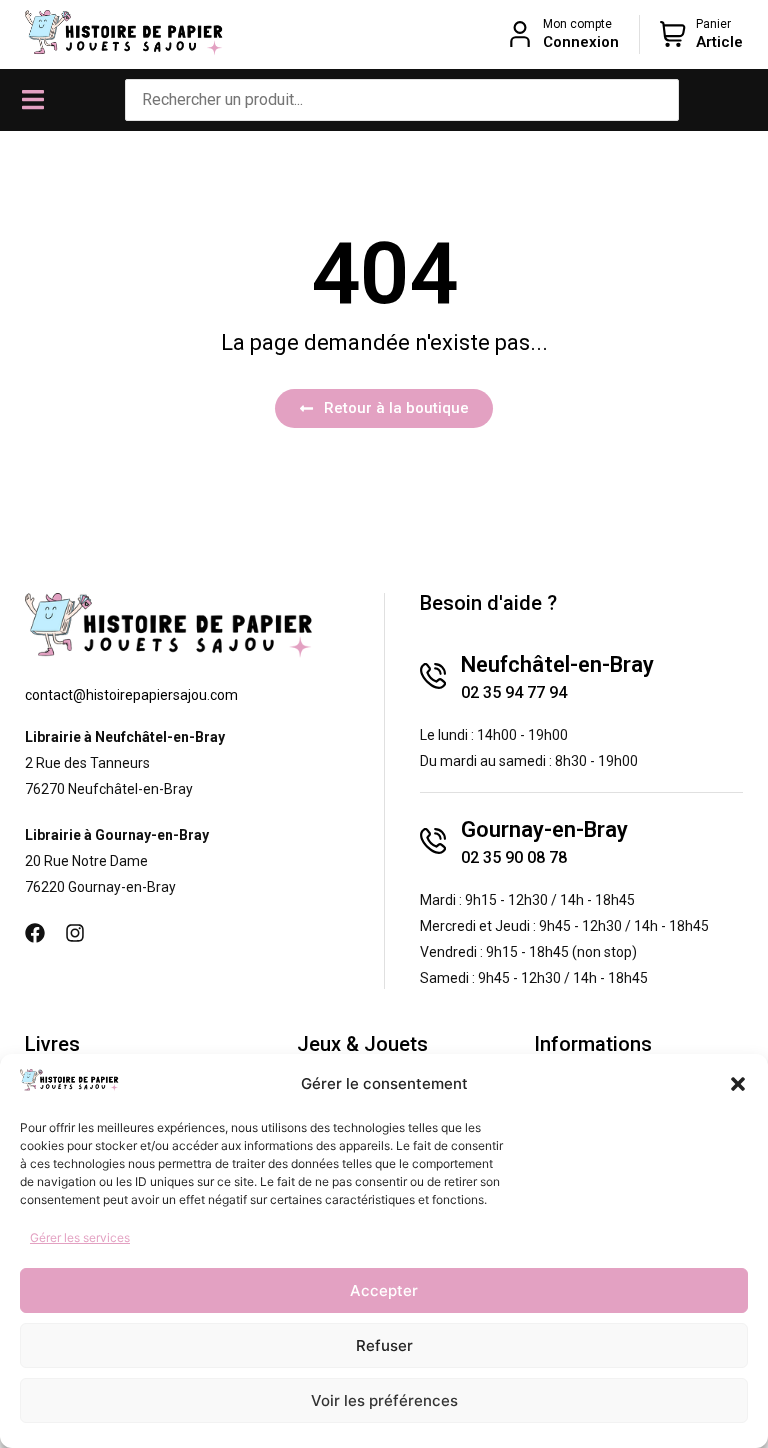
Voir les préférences (384, 1400)
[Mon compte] (520, 34)
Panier (713, 24)
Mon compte (577, 24)
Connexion (581, 42)
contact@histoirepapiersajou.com (131, 695)
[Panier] (673, 34)
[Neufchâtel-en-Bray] (433, 676)
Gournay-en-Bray (544, 829)
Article (719, 42)
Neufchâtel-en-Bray (557, 664)
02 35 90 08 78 (514, 857)
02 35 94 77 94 (514, 692)
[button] (738, 1084)
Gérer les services (80, 1237)
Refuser (384, 1345)
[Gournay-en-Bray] (433, 841)
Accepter (384, 1290)
